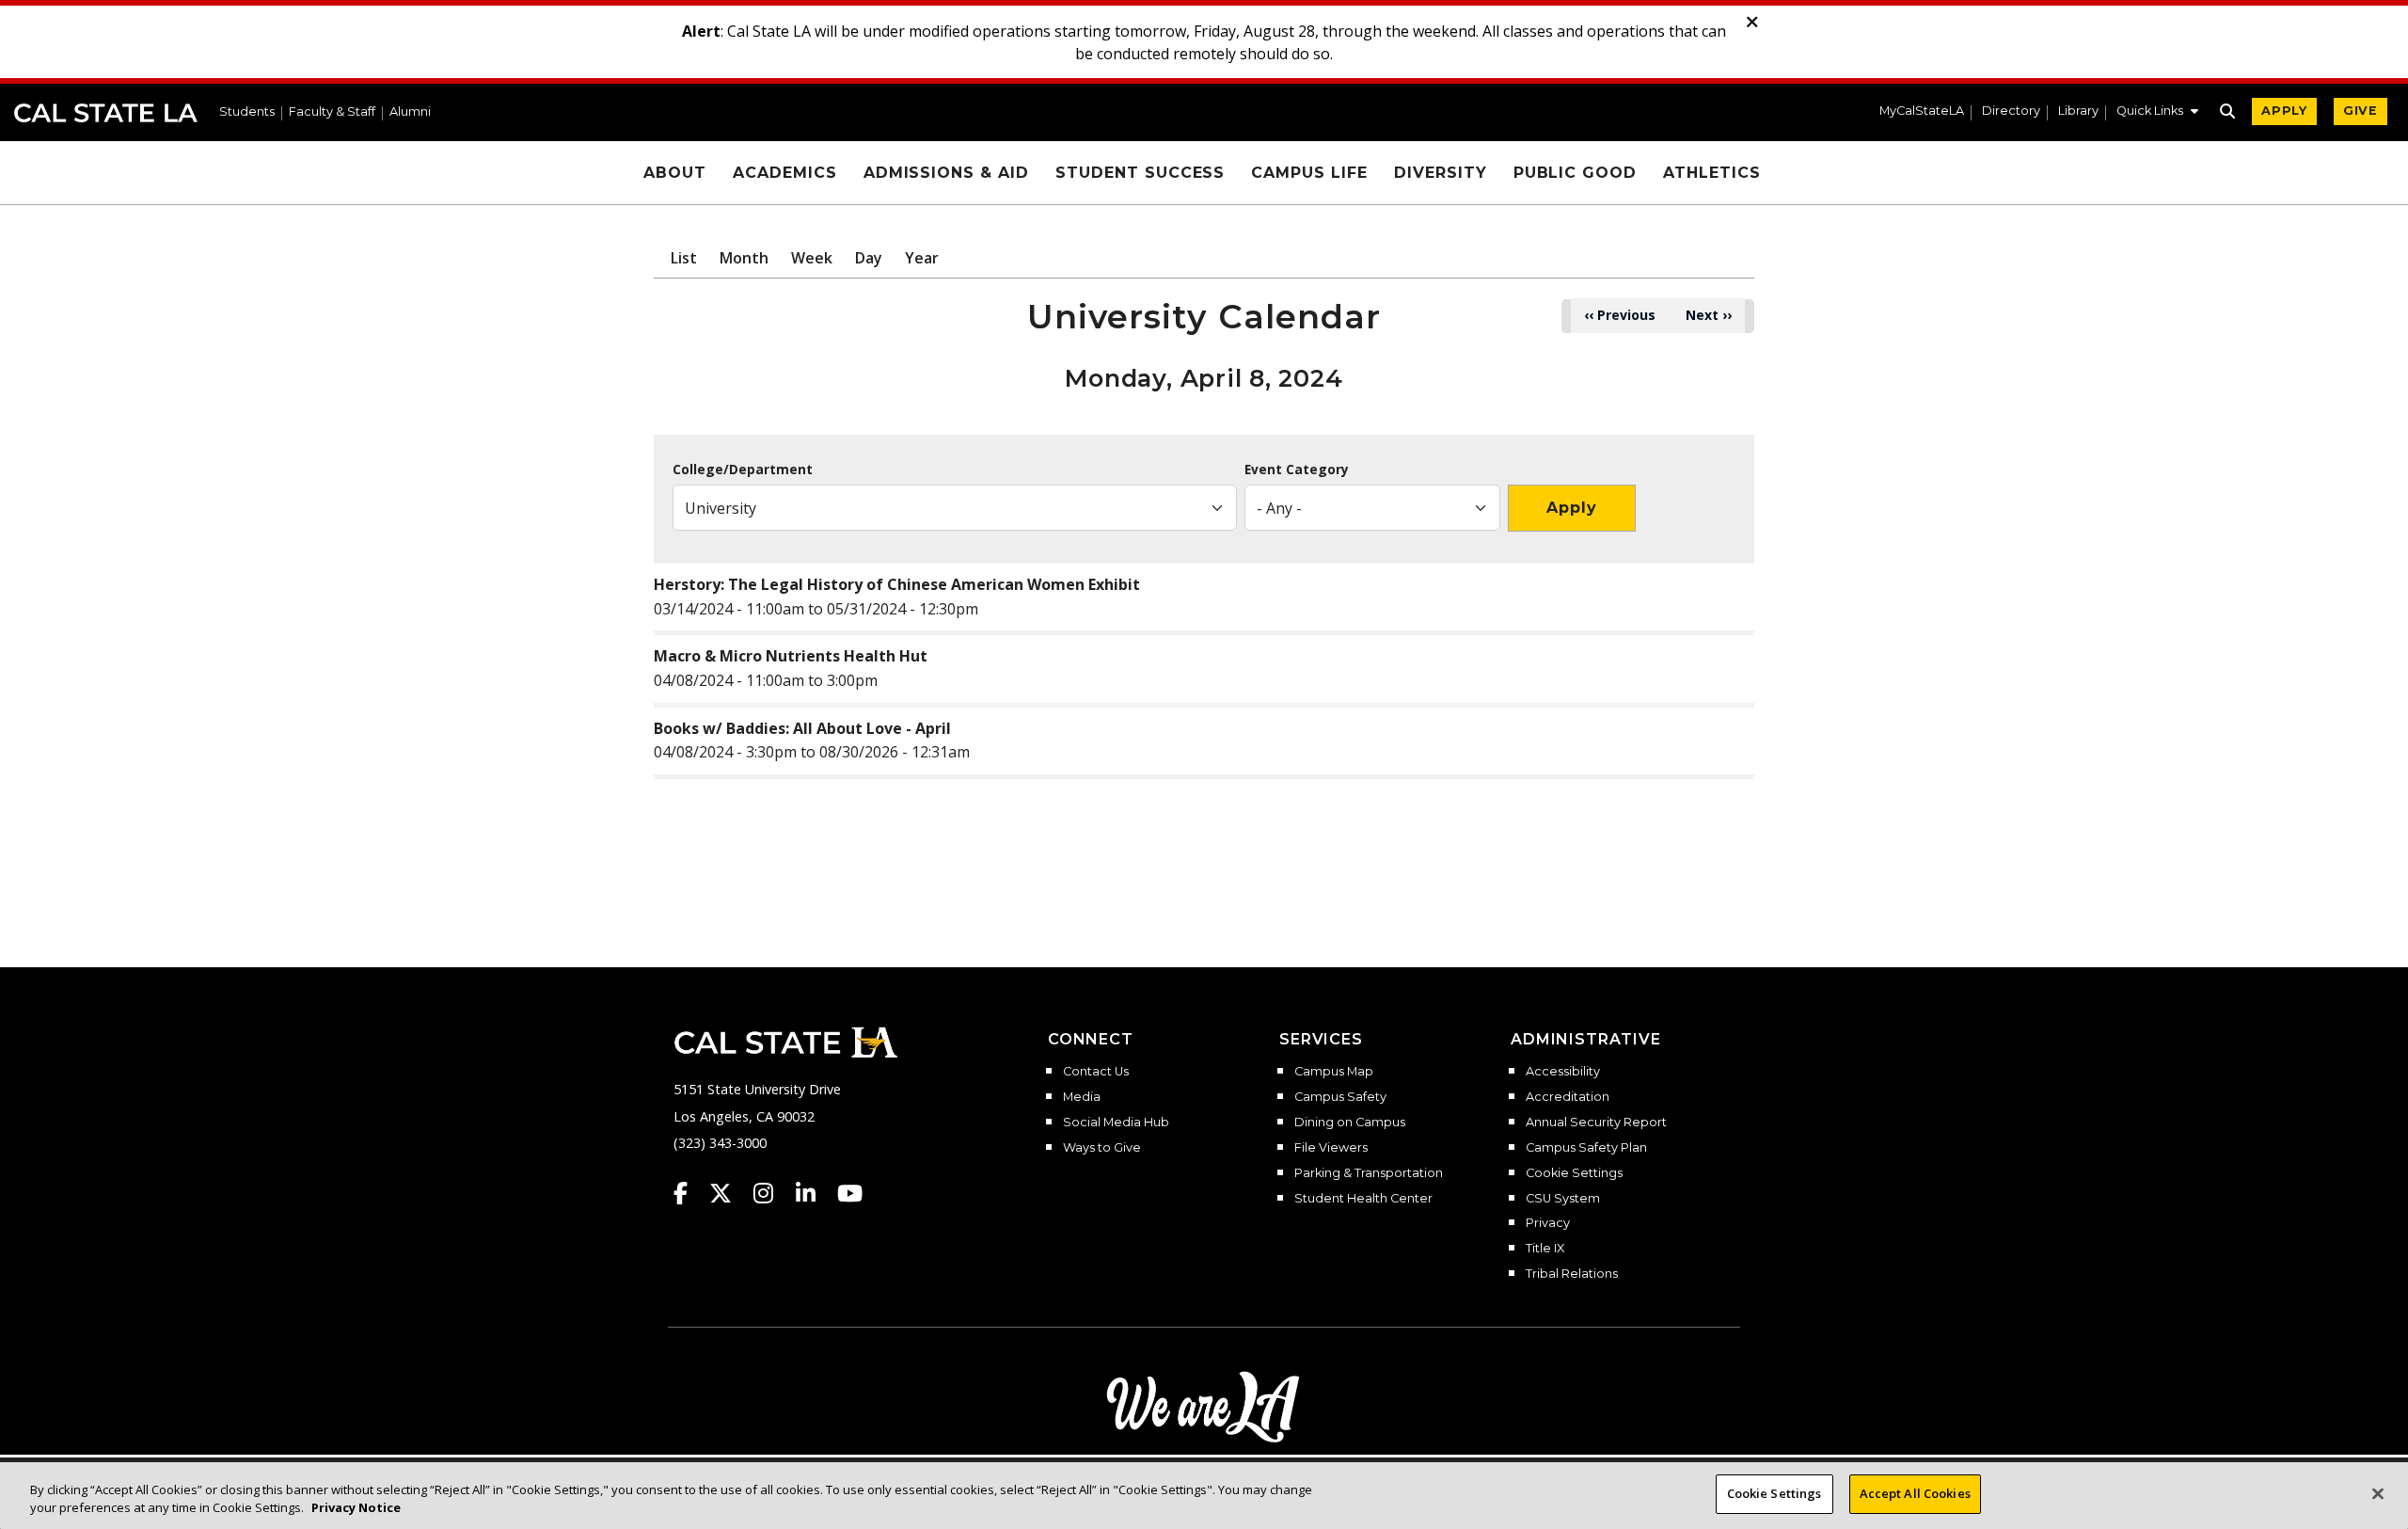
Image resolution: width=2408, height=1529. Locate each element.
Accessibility (1563, 1072)
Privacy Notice (356, 1508)
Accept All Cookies (1915, 1493)
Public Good (1576, 173)
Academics (785, 173)
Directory (2011, 111)
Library (2078, 111)
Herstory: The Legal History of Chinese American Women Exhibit (897, 584)
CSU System (1563, 1199)
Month (744, 258)
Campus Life (1309, 173)
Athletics (1712, 173)
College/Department (743, 470)
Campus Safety (1340, 1097)
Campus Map (1334, 1072)
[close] (1752, 23)
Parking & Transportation (1369, 1173)
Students (247, 112)
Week (812, 258)
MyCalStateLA (1922, 111)
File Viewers (1331, 1148)
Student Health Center (1363, 1199)
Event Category (1297, 470)
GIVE (2360, 111)
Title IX (1545, 1249)
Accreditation (1568, 1097)
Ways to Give (1102, 1148)
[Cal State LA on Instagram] (772, 1193)
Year (922, 258)
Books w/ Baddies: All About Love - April (802, 728)
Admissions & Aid (946, 173)
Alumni (410, 112)
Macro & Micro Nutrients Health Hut (791, 656)
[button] (2157, 113)
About (675, 173)
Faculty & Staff (332, 112)
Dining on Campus (1350, 1123)
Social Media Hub (1116, 1123)
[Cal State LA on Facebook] (689, 1193)
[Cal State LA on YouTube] (850, 1193)
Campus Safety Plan (1586, 1148)
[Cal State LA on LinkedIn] (815, 1193)
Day (869, 258)
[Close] (2378, 1493)
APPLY (2284, 111)
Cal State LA (106, 113)
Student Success (1140, 173)
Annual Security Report (1596, 1123)
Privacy (1548, 1223)
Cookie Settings (1574, 1173)
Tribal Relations (1572, 1274)
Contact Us (1096, 1072)
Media (1082, 1097)
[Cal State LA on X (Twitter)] (729, 1193)
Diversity (1441, 173)
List (684, 258)
